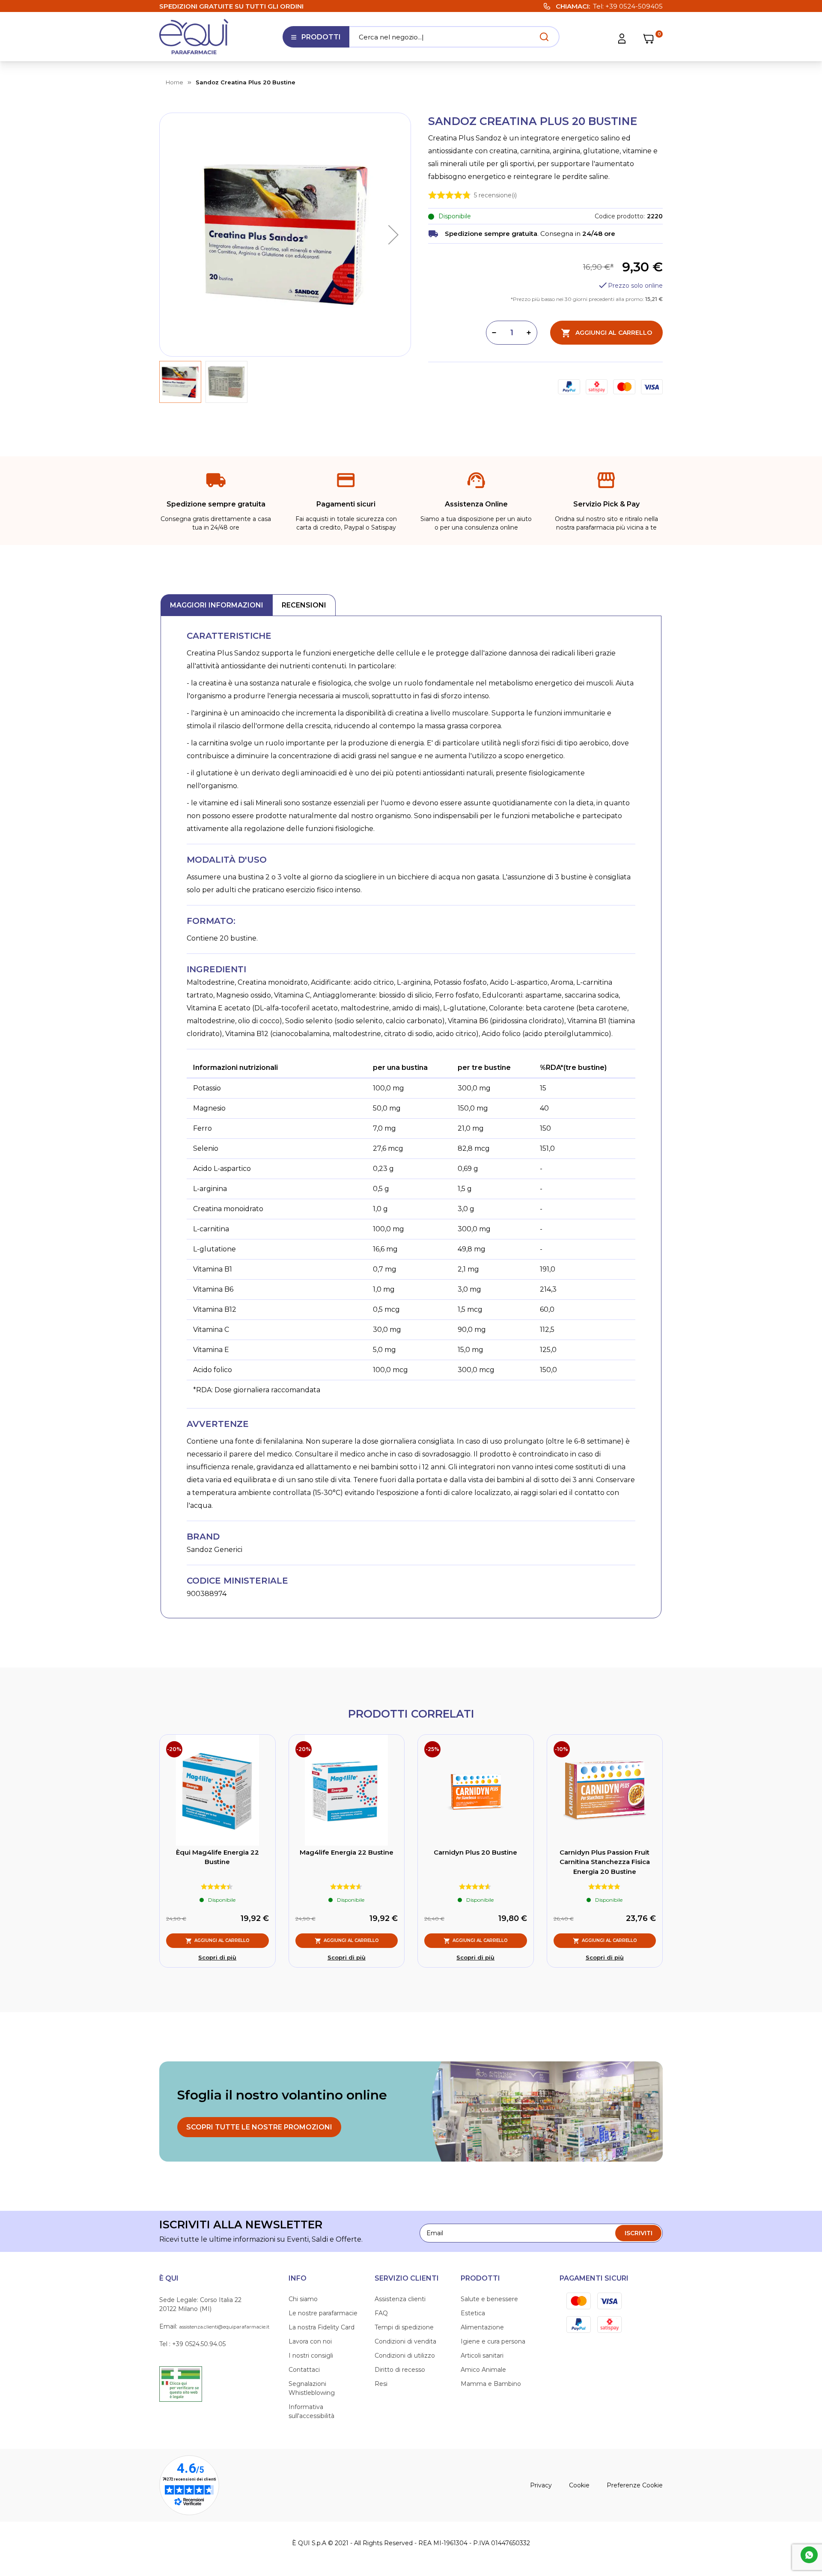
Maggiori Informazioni (217, 605)
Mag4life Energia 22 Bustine (347, 1852)
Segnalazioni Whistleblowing (312, 2388)
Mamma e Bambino (491, 2384)
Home (174, 82)
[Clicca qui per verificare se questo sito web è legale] (181, 2383)
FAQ (381, 2313)
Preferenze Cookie (635, 2485)
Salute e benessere (489, 2299)
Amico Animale (483, 2370)
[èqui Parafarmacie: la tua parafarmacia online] (194, 37)
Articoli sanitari (482, 2356)
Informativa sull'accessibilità (311, 2411)
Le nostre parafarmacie (323, 2313)
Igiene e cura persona (493, 2341)
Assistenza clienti (400, 2299)
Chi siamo (303, 2299)
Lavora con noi (310, 2341)
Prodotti (316, 40)
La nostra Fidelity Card (322, 2327)
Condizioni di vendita (405, 2341)
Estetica (473, 2313)
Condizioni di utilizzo (405, 2356)
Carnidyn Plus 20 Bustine (475, 1852)
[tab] (217, 605)
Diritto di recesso (400, 2370)
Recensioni (304, 605)
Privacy (541, 2485)
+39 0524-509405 (634, 6)
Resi (381, 2384)
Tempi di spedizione (404, 2327)
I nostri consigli (311, 2356)
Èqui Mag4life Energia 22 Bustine (217, 1857)
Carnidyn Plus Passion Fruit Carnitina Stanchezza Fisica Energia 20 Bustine (605, 1862)
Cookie (579, 2485)
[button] (393, 235)
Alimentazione (482, 2327)
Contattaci (304, 2370)
